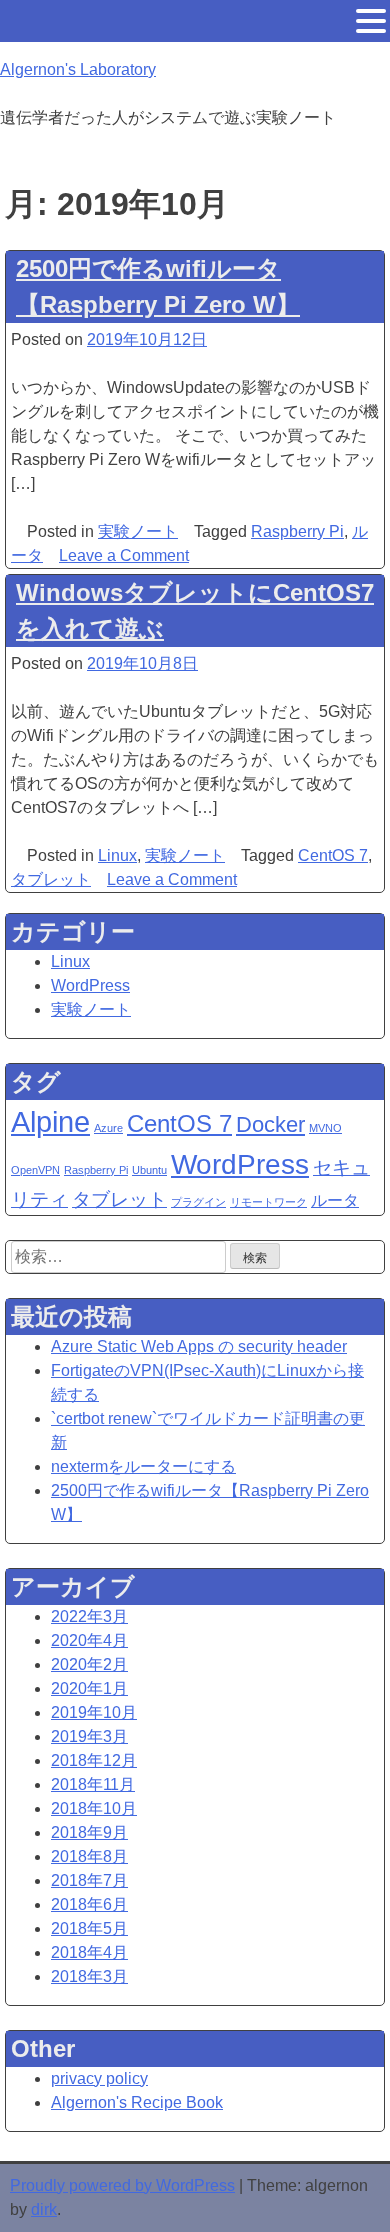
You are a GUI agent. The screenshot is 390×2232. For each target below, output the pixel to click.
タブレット (51, 879)
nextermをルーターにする (143, 1466)
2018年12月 (94, 1760)
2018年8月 (89, 1856)
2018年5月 (89, 1928)
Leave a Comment (124, 555)
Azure (108, 1128)
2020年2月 (89, 1664)
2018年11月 (93, 1784)
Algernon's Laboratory (78, 69)
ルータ (335, 1200)
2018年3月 (89, 1976)
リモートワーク (268, 1202)
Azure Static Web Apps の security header (199, 1346)
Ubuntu (149, 1170)
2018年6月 (89, 1904)
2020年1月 (89, 1688)
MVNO (325, 1128)
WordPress (90, 985)
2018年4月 (89, 1952)
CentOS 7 (333, 855)
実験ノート (138, 531)
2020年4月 (89, 1640)
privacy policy (99, 2078)
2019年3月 (89, 1736)
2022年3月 (89, 1616)
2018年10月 (94, 1808)
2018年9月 (89, 1832)
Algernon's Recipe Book (137, 2102)
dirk (44, 2209)
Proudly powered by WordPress (122, 2185)
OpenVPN (35, 1170)
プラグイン (198, 1202)
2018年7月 (89, 1880)
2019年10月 (94, 1712)
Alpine (50, 1121)
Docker (270, 1124)
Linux (117, 855)
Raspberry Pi (297, 531)
